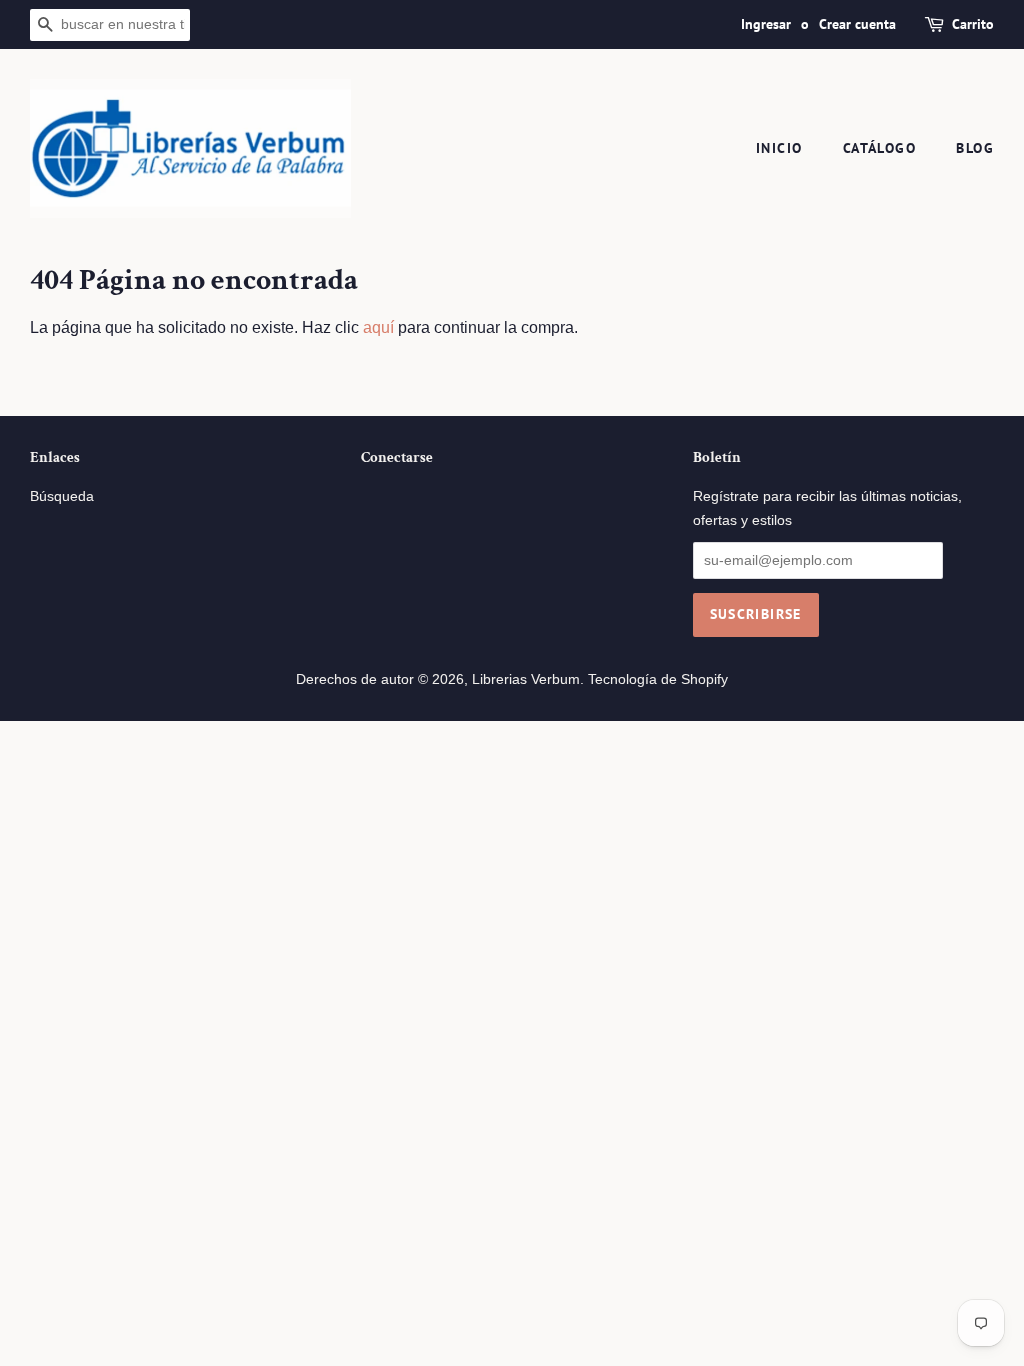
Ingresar (766, 24)
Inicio (779, 148)
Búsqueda (62, 496)
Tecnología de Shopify (658, 679)
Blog (975, 148)
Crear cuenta (857, 24)
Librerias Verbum (526, 679)
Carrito (973, 24)
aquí (378, 327)
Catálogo (879, 148)
